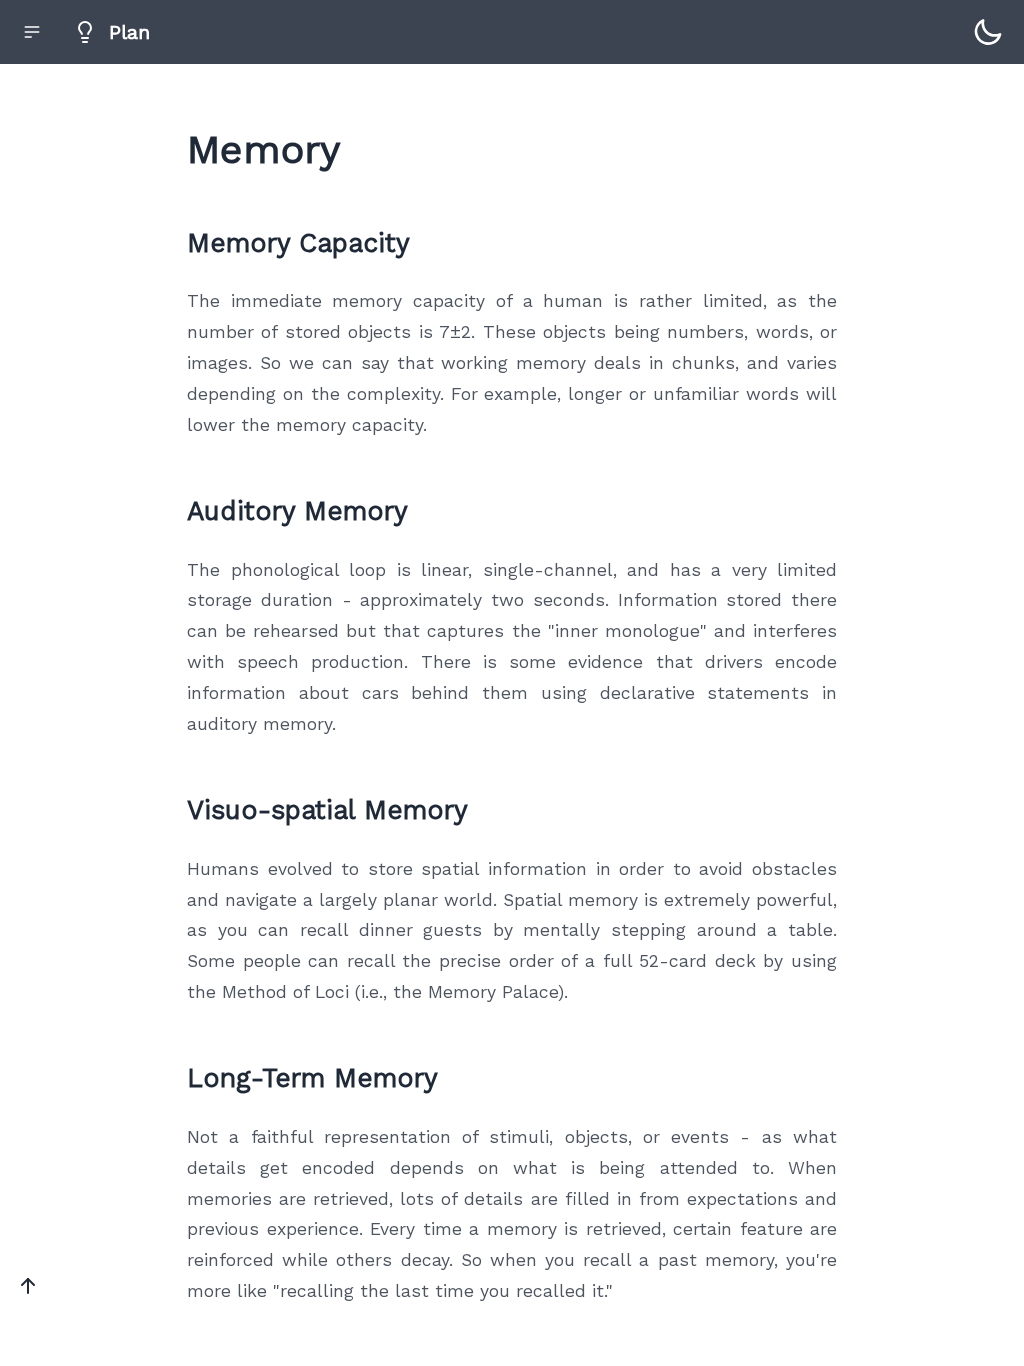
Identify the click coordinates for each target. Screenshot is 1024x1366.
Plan (129, 32)
